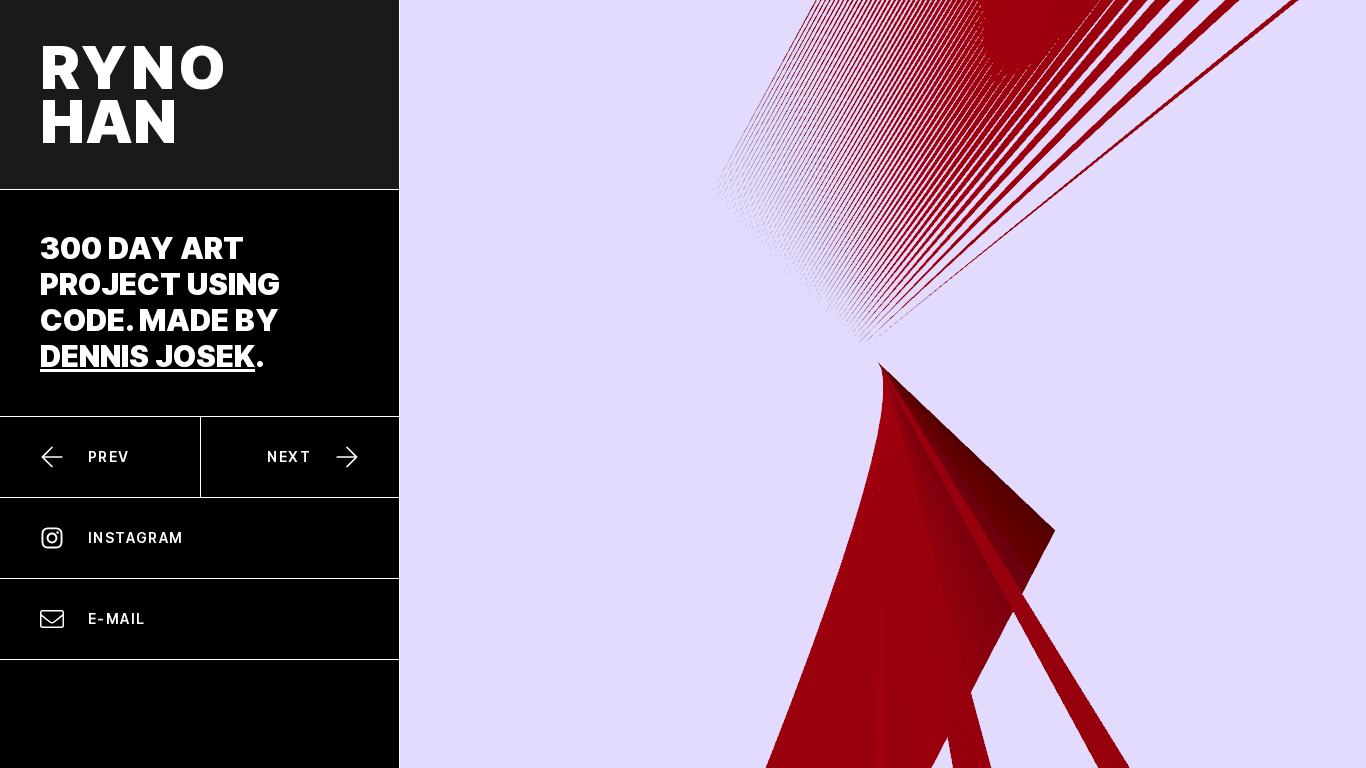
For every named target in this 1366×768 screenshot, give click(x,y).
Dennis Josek (147, 356)
